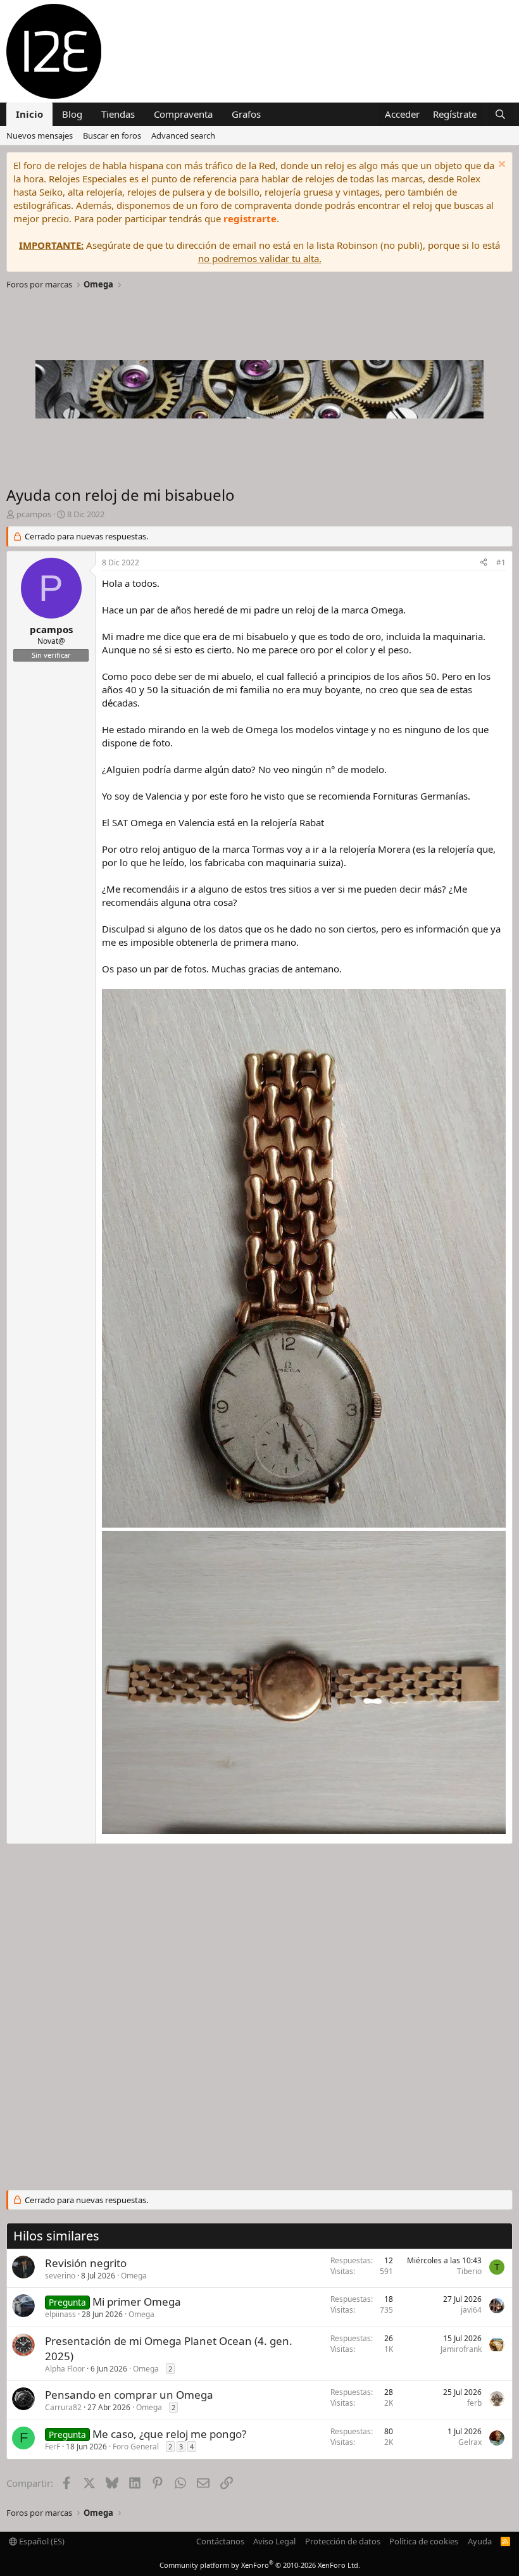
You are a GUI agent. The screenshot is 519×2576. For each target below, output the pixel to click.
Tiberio (469, 2271)
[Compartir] (484, 563)
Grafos (246, 114)
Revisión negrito (86, 2263)
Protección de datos (343, 2541)
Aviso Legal (274, 2541)
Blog (72, 114)
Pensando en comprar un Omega (129, 2395)
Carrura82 (63, 2407)
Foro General (136, 2447)
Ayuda (480, 2541)
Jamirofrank (461, 2349)
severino (60, 2276)
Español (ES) (41, 2541)
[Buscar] (500, 114)
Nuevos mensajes (40, 135)
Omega (134, 2276)
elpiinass (60, 2314)
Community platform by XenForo (260, 2565)
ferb (474, 2403)
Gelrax (470, 2442)
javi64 (471, 2310)
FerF (53, 2447)
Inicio (29, 114)
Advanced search (183, 135)
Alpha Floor (65, 2369)
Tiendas (118, 114)
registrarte (250, 218)
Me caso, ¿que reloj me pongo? (169, 2434)
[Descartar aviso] (500, 166)
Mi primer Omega (137, 2302)
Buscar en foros (112, 135)
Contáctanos (220, 2541)
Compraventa (183, 114)
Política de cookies (424, 2541)
